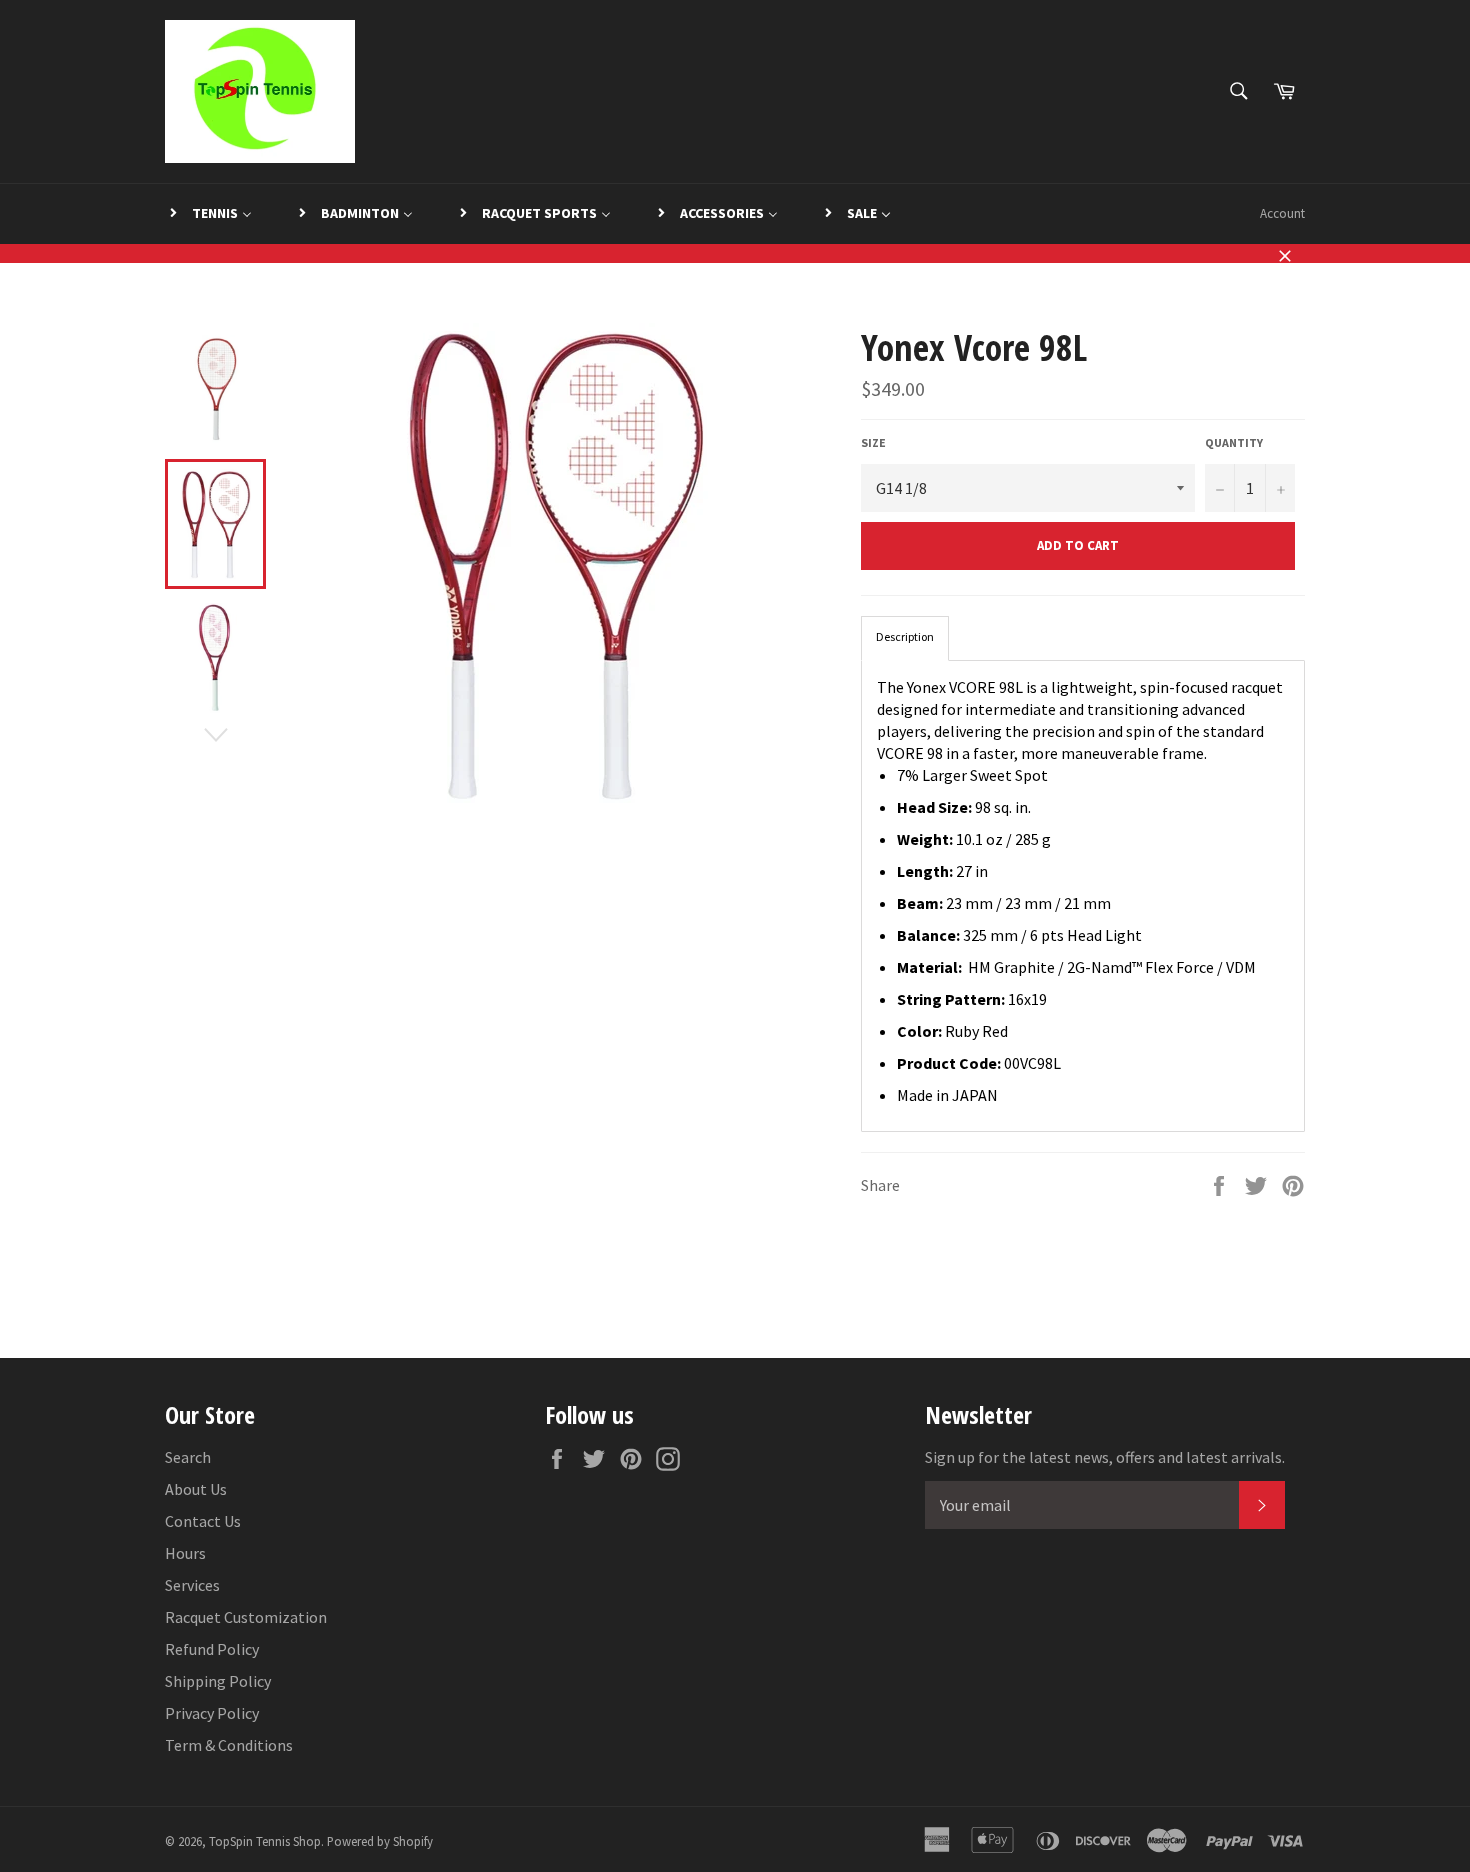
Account (1282, 213)
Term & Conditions (229, 1745)
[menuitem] (209, 214)
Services (192, 1585)
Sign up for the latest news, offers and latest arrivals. (1105, 1457)
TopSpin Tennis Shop (265, 1841)
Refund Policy (212, 1649)
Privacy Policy (212, 1713)
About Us (196, 1489)
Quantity (1234, 442)
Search (188, 1457)
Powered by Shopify (380, 1841)
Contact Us (203, 1521)
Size (873, 442)
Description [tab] (905, 636)
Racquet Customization (246, 1617)
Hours (185, 1553)
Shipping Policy (218, 1681)
